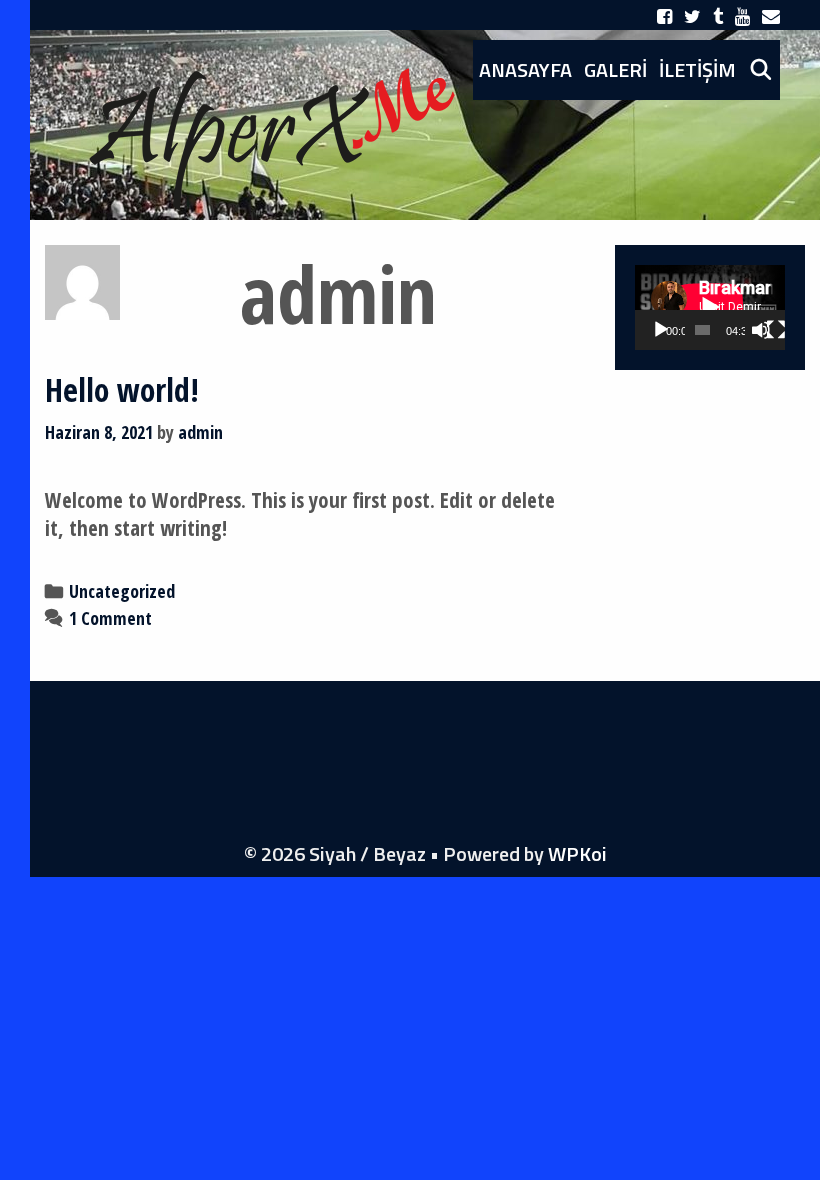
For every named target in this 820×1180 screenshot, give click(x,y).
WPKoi (577, 853)
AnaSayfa (525, 69)
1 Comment (110, 618)
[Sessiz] (761, 330)
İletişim (697, 69)
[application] (710, 307)
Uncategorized (122, 591)
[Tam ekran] (776, 330)
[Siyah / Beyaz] (270, 128)
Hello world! (122, 389)
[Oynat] (661, 330)
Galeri (615, 69)
